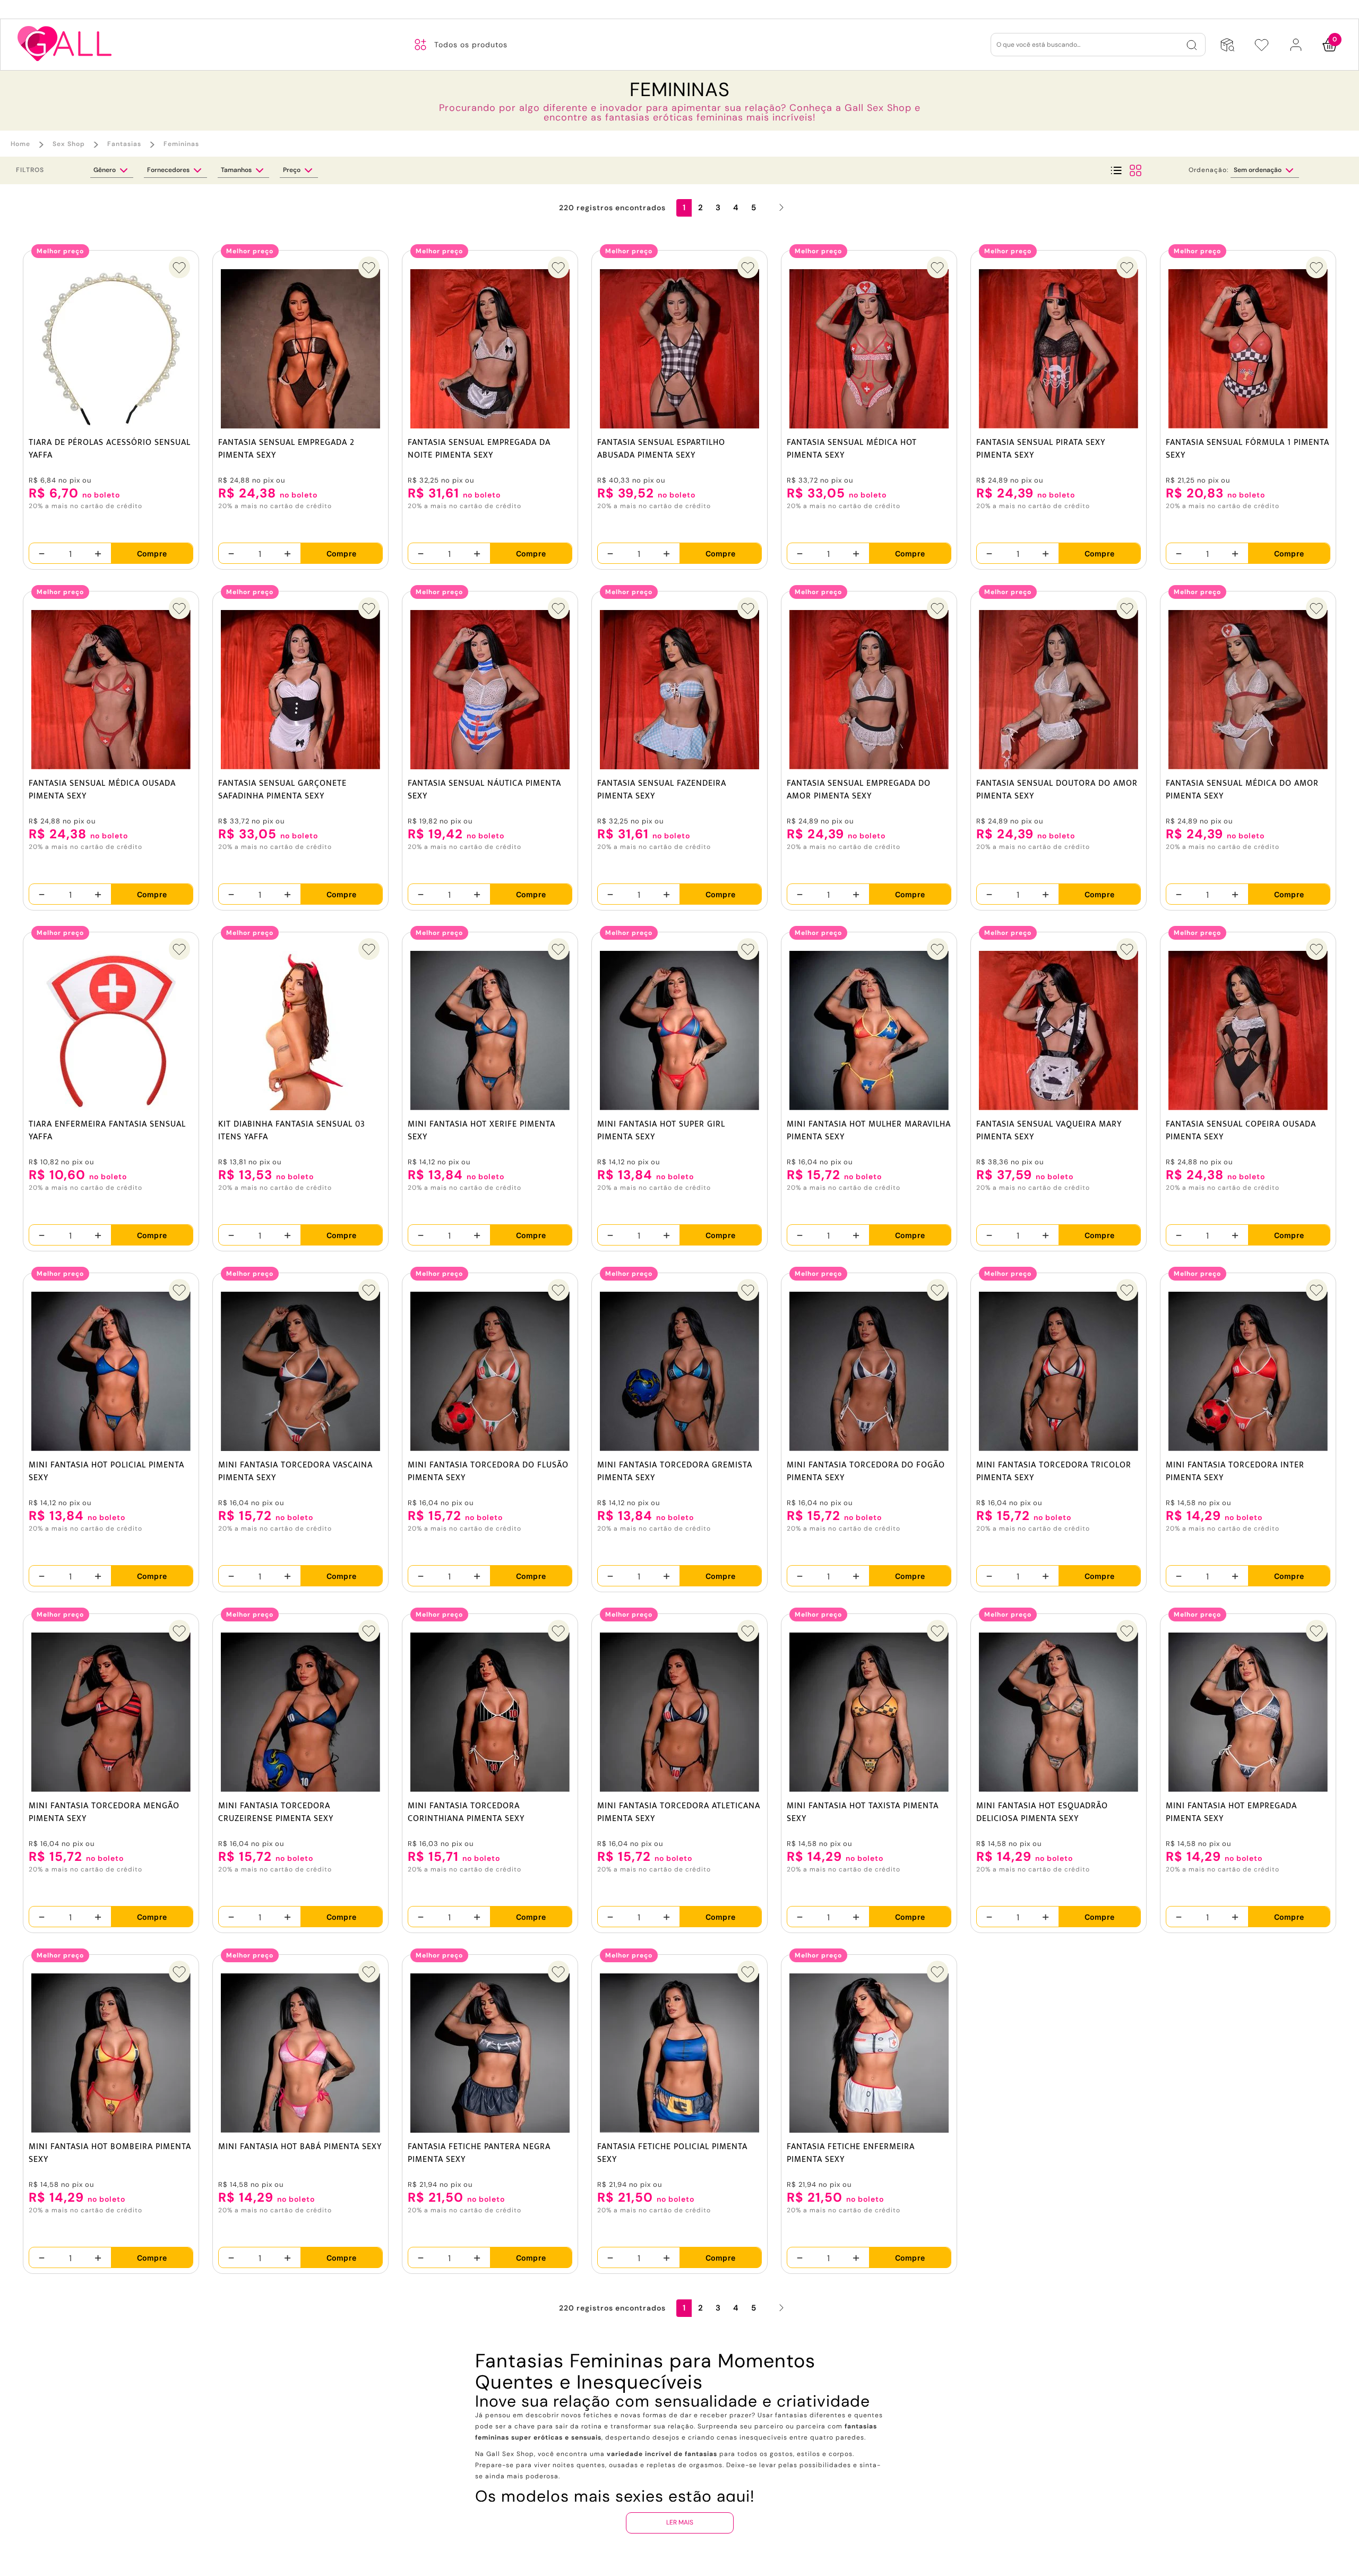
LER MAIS (680, 2522)
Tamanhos (237, 170)
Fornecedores (169, 170)
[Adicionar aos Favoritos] (179, 267)
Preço (293, 170)
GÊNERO (105, 170)
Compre (152, 553)
